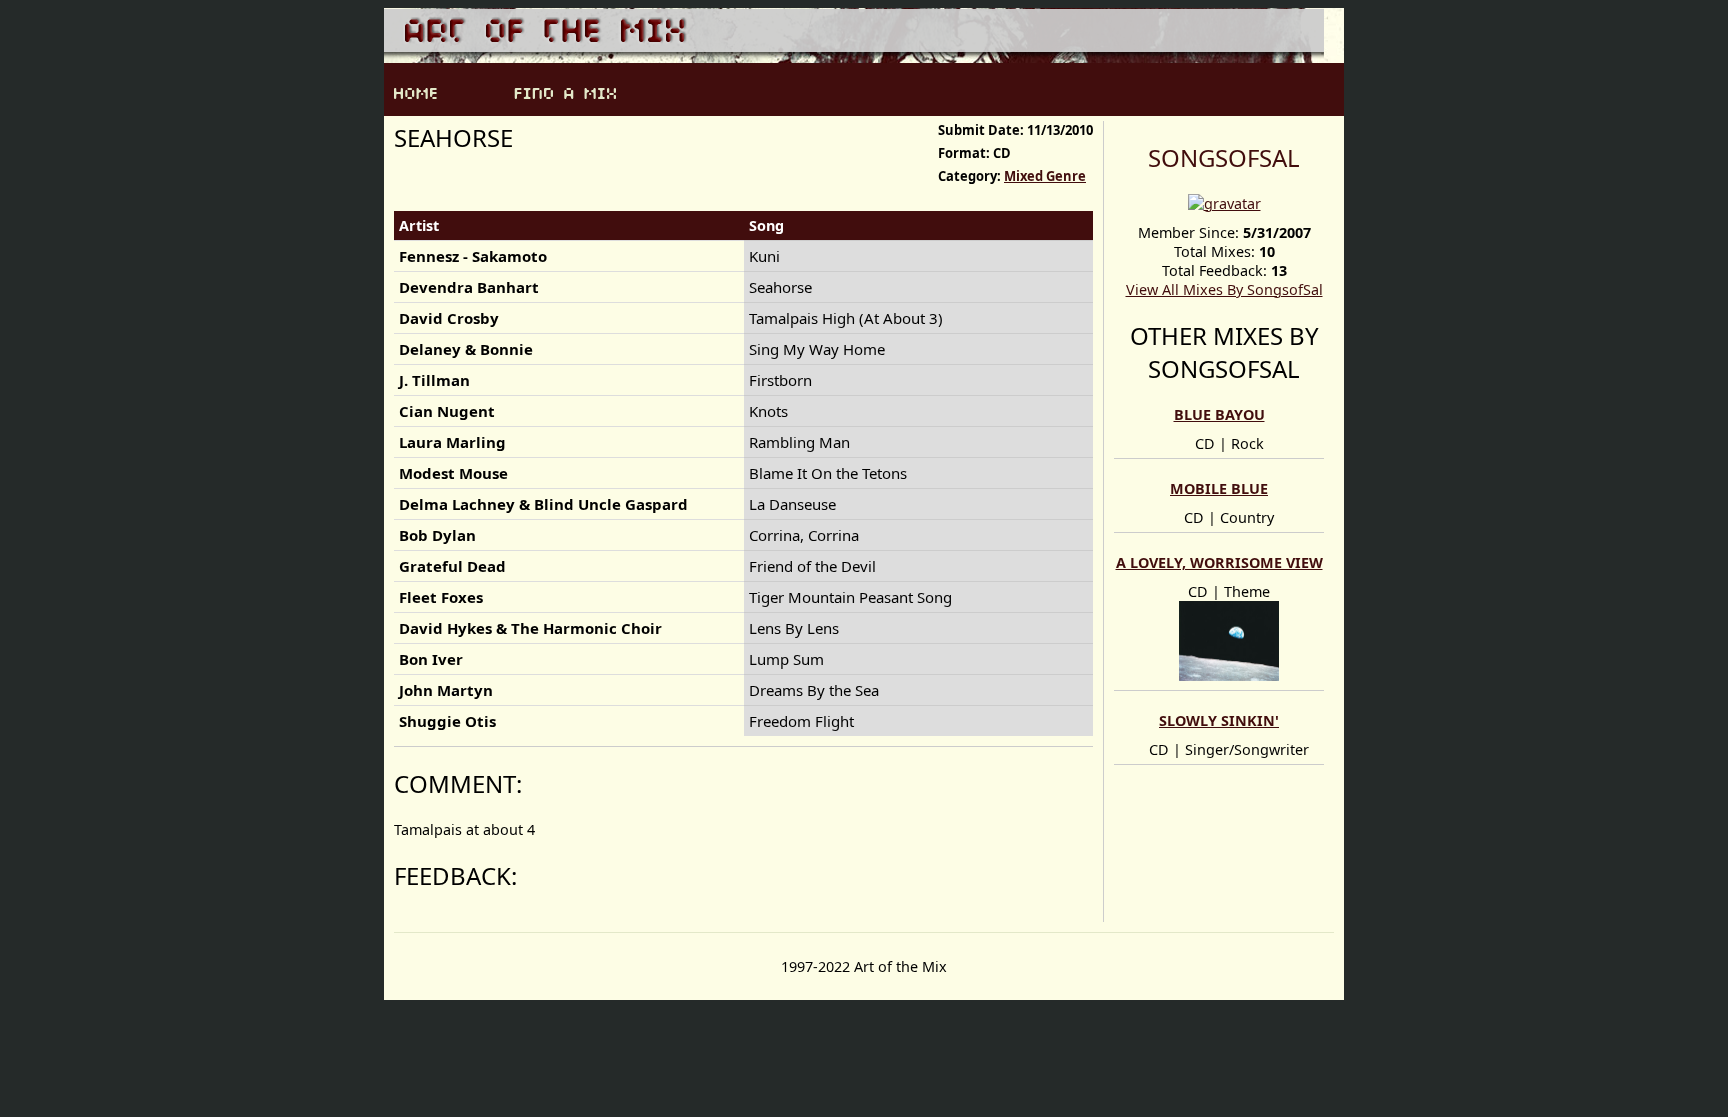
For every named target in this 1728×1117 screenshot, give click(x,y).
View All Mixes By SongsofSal (1224, 289)
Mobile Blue (1219, 488)
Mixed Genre (1045, 176)
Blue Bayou (1219, 414)
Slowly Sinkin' (1219, 720)
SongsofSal (1224, 157)
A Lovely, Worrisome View (1219, 562)
